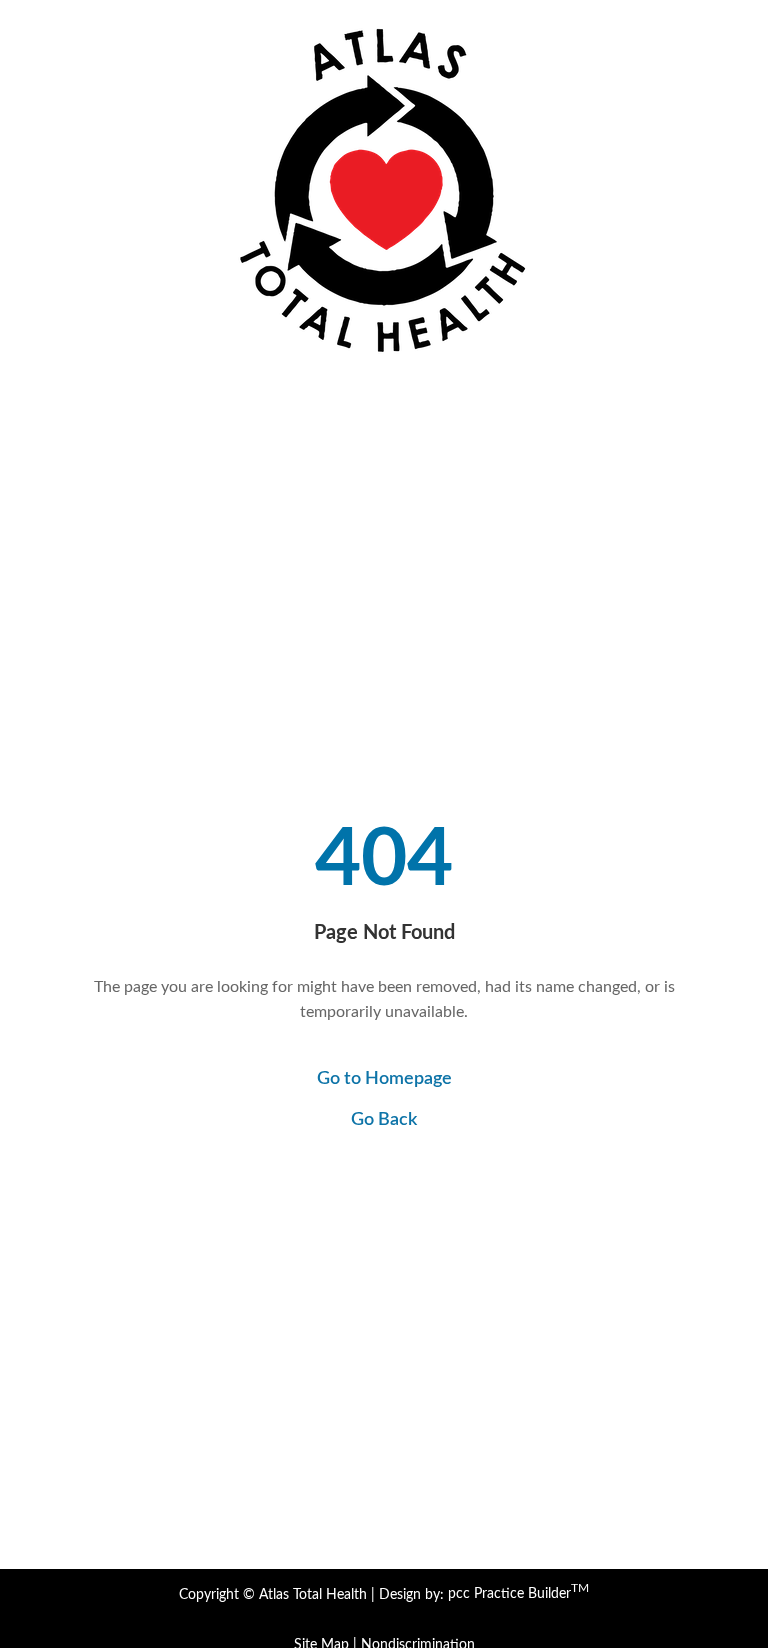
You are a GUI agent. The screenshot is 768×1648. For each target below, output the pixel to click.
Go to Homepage (384, 1079)
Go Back (384, 1120)
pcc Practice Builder (518, 1594)
